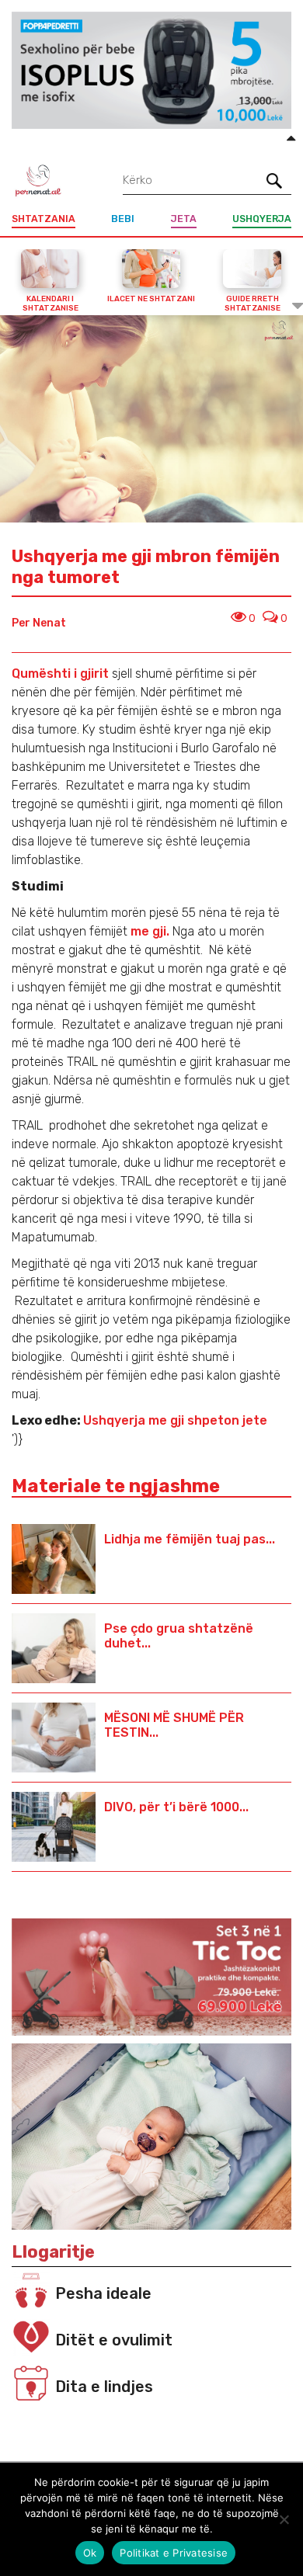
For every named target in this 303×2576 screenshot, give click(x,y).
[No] (284, 2519)
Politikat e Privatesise (174, 2553)
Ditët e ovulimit (114, 2340)
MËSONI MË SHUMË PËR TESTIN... (174, 1725)
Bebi (123, 219)
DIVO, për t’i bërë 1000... (176, 1807)
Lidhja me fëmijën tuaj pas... (190, 1539)
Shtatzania (44, 219)
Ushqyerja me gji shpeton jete (175, 1420)
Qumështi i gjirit (60, 674)
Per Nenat (39, 623)
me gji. (150, 931)
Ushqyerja (262, 219)
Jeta (184, 219)
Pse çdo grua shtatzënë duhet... (179, 1636)
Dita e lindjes (104, 2387)
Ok (90, 2553)
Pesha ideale (103, 2293)
